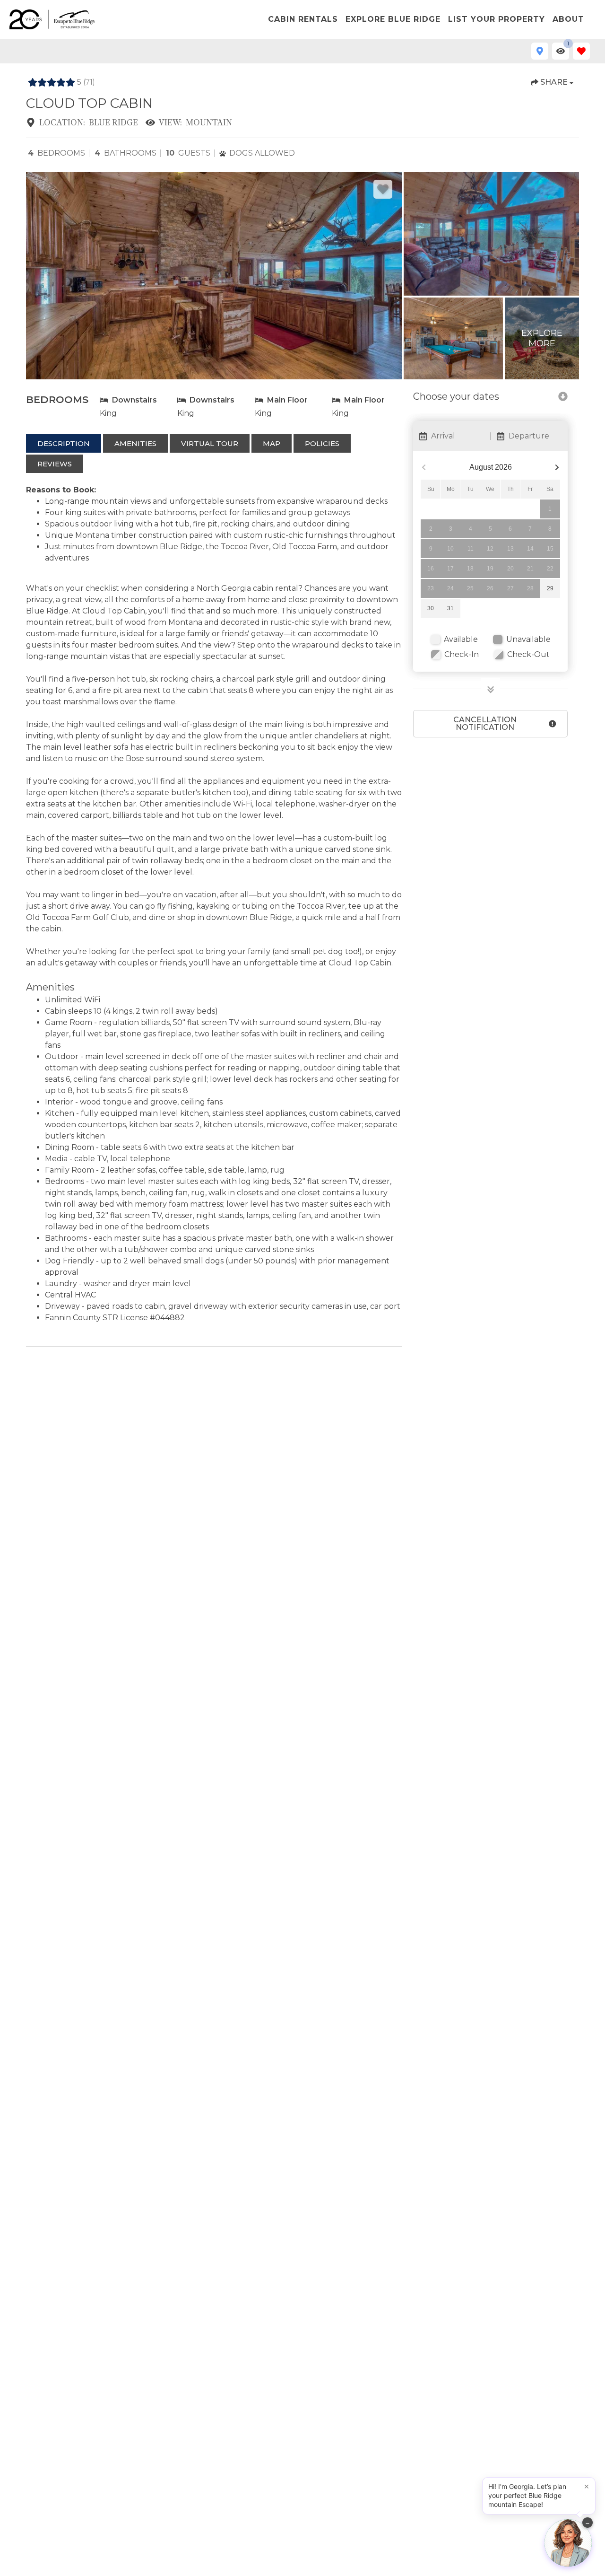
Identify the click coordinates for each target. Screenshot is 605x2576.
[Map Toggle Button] (540, 51)
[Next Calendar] (557, 468)
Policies (322, 443)
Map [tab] (272, 443)
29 (550, 588)
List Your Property (497, 19)
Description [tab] (64, 443)
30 (431, 608)
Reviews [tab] (55, 464)
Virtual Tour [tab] (210, 443)
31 (450, 608)
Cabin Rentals (303, 19)
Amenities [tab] (135, 443)
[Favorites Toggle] (581, 51)
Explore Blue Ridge (393, 19)
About (568, 19)
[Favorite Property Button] (383, 189)
